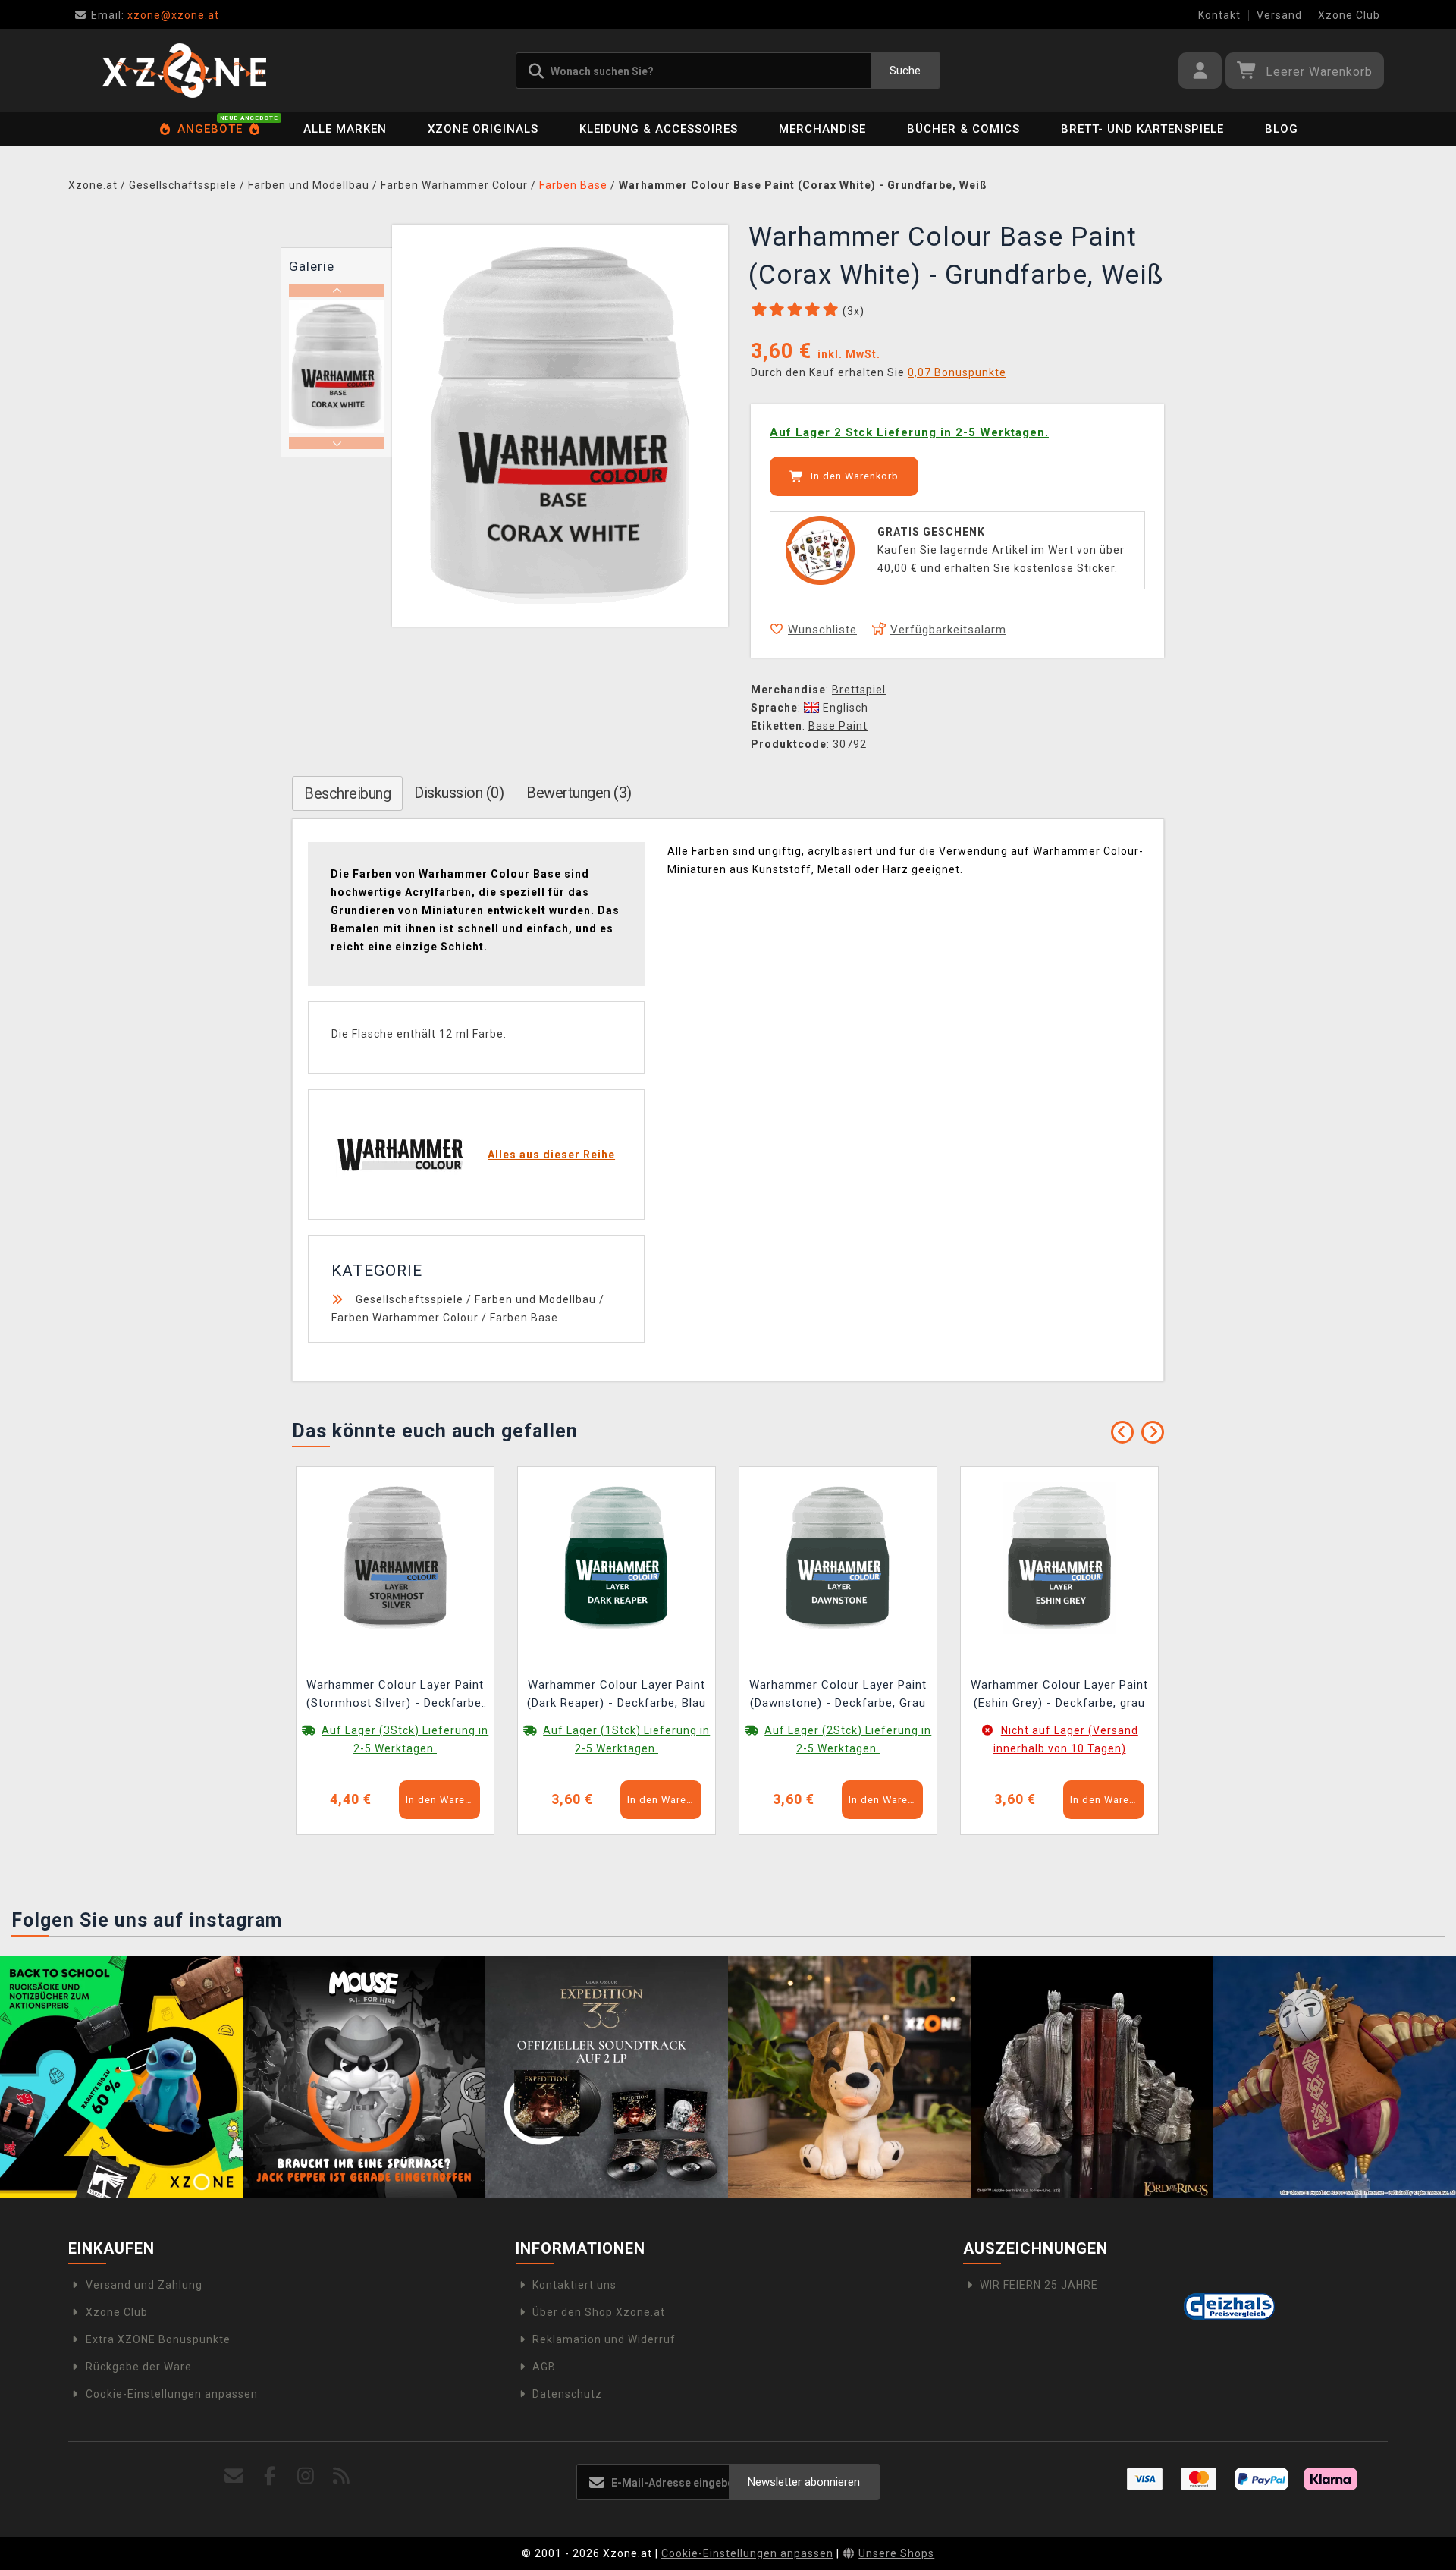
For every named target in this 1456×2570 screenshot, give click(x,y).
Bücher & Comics (963, 129)
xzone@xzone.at (155, 15)
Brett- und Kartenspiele (1142, 129)
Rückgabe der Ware (139, 2367)
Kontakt (1219, 15)
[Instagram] (306, 2476)
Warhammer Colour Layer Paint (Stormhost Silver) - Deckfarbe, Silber (395, 1696)
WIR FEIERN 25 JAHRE (1039, 2285)
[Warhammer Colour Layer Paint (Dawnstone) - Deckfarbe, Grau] (838, 1557)
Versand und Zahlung (144, 2285)
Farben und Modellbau (535, 1299)
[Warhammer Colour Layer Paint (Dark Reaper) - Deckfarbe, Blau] (617, 1557)
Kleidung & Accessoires (659, 129)
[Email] (235, 2476)
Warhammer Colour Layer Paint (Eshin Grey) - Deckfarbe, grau (1059, 1694)
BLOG (1282, 129)
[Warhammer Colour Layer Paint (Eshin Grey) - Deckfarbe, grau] (1059, 1557)
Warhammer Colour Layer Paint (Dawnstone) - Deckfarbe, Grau (838, 1694)
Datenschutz (567, 2394)
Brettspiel (859, 690)
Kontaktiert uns (574, 2285)
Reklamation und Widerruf (604, 2339)
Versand (1279, 15)
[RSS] (342, 2476)
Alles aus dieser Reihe (551, 1155)
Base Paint (838, 726)
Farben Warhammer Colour (405, 1318)
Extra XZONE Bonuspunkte (158, 2339)
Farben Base (524, 1318)
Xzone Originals (483, 129)
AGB (544, 2367)
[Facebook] (270, 2476)
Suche (905, 71)
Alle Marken (345, 129)
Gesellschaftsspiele (409, 1299)
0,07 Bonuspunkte (957, 372)
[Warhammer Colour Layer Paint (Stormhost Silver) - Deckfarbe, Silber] (395, 1557)
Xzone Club (1349, 15)
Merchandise (822, 129)
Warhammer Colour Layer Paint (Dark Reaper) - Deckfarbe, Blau (617, 1694)
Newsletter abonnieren (804, 2482)
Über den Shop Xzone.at (599, 2312)
